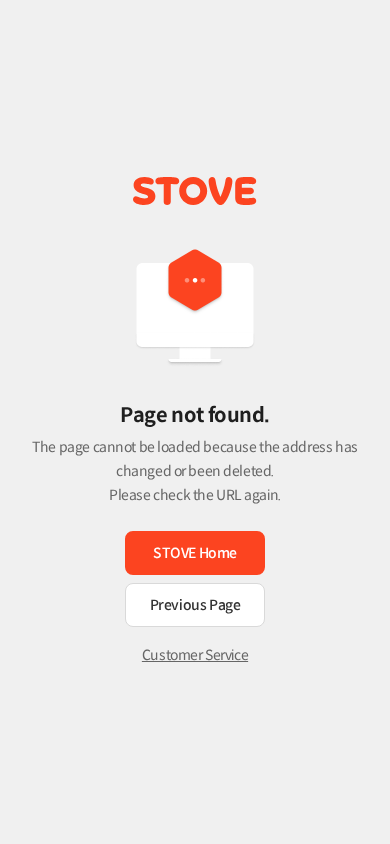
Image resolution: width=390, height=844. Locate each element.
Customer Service (195, 655)
